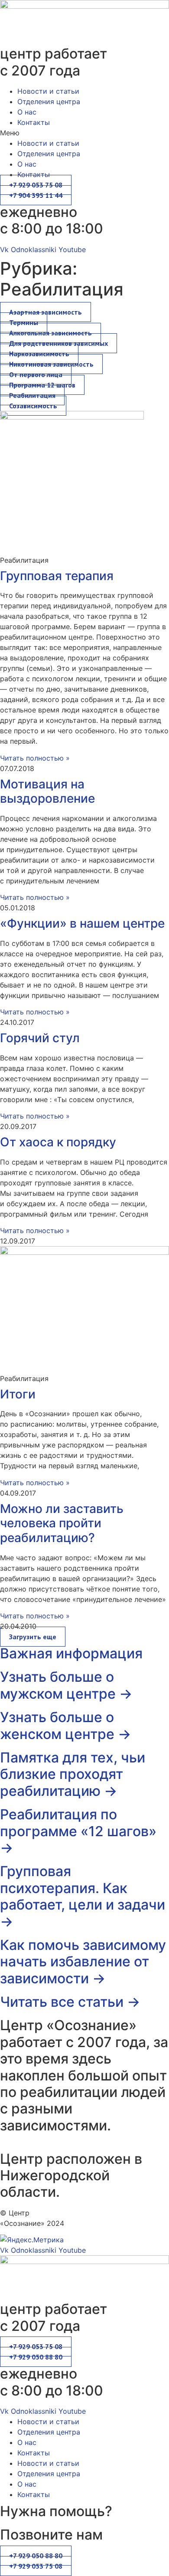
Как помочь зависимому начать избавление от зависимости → (83, 1962)
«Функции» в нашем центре (82, 923)
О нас (27, 112)
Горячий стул (40, 1038)
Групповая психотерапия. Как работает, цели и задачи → (83, 1896)
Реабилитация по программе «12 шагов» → (78, 1831)
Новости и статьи (48, 91)
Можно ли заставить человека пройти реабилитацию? (62, 1523)
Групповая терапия (57, 576)
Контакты (34, 122)
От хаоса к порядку (58, 1142)
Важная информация (71, 1653)
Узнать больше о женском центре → (66, 1725)
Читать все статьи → (70, 2002)
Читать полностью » (35, 758)
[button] (84, 133)
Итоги (18, 1394)
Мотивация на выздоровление (47, 791)
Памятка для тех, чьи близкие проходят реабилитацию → (73, 1774)
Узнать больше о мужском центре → (66, 1685)
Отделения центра (49, 102)
